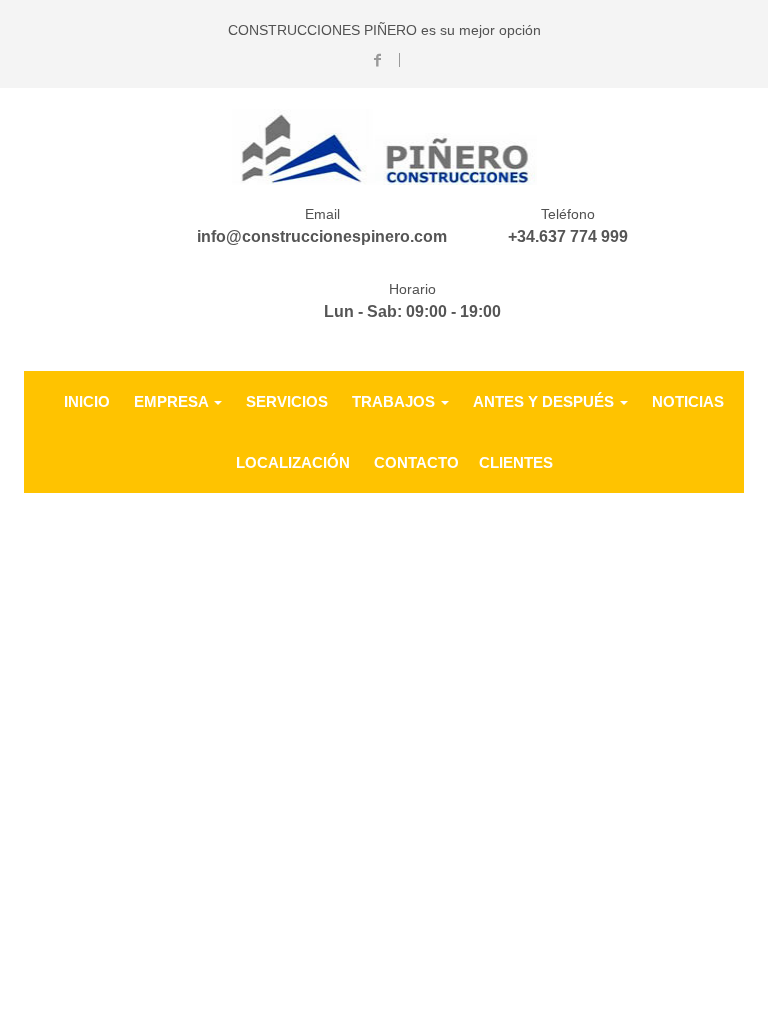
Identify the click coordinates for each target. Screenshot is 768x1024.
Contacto (416, 462)
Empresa (173, 401)
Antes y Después (545, 401)
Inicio (87, 401)
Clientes (516, 462)
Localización (293, 462)
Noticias (688, 401)
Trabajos (395, 401)
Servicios (287, 401)
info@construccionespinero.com (322, 236)
